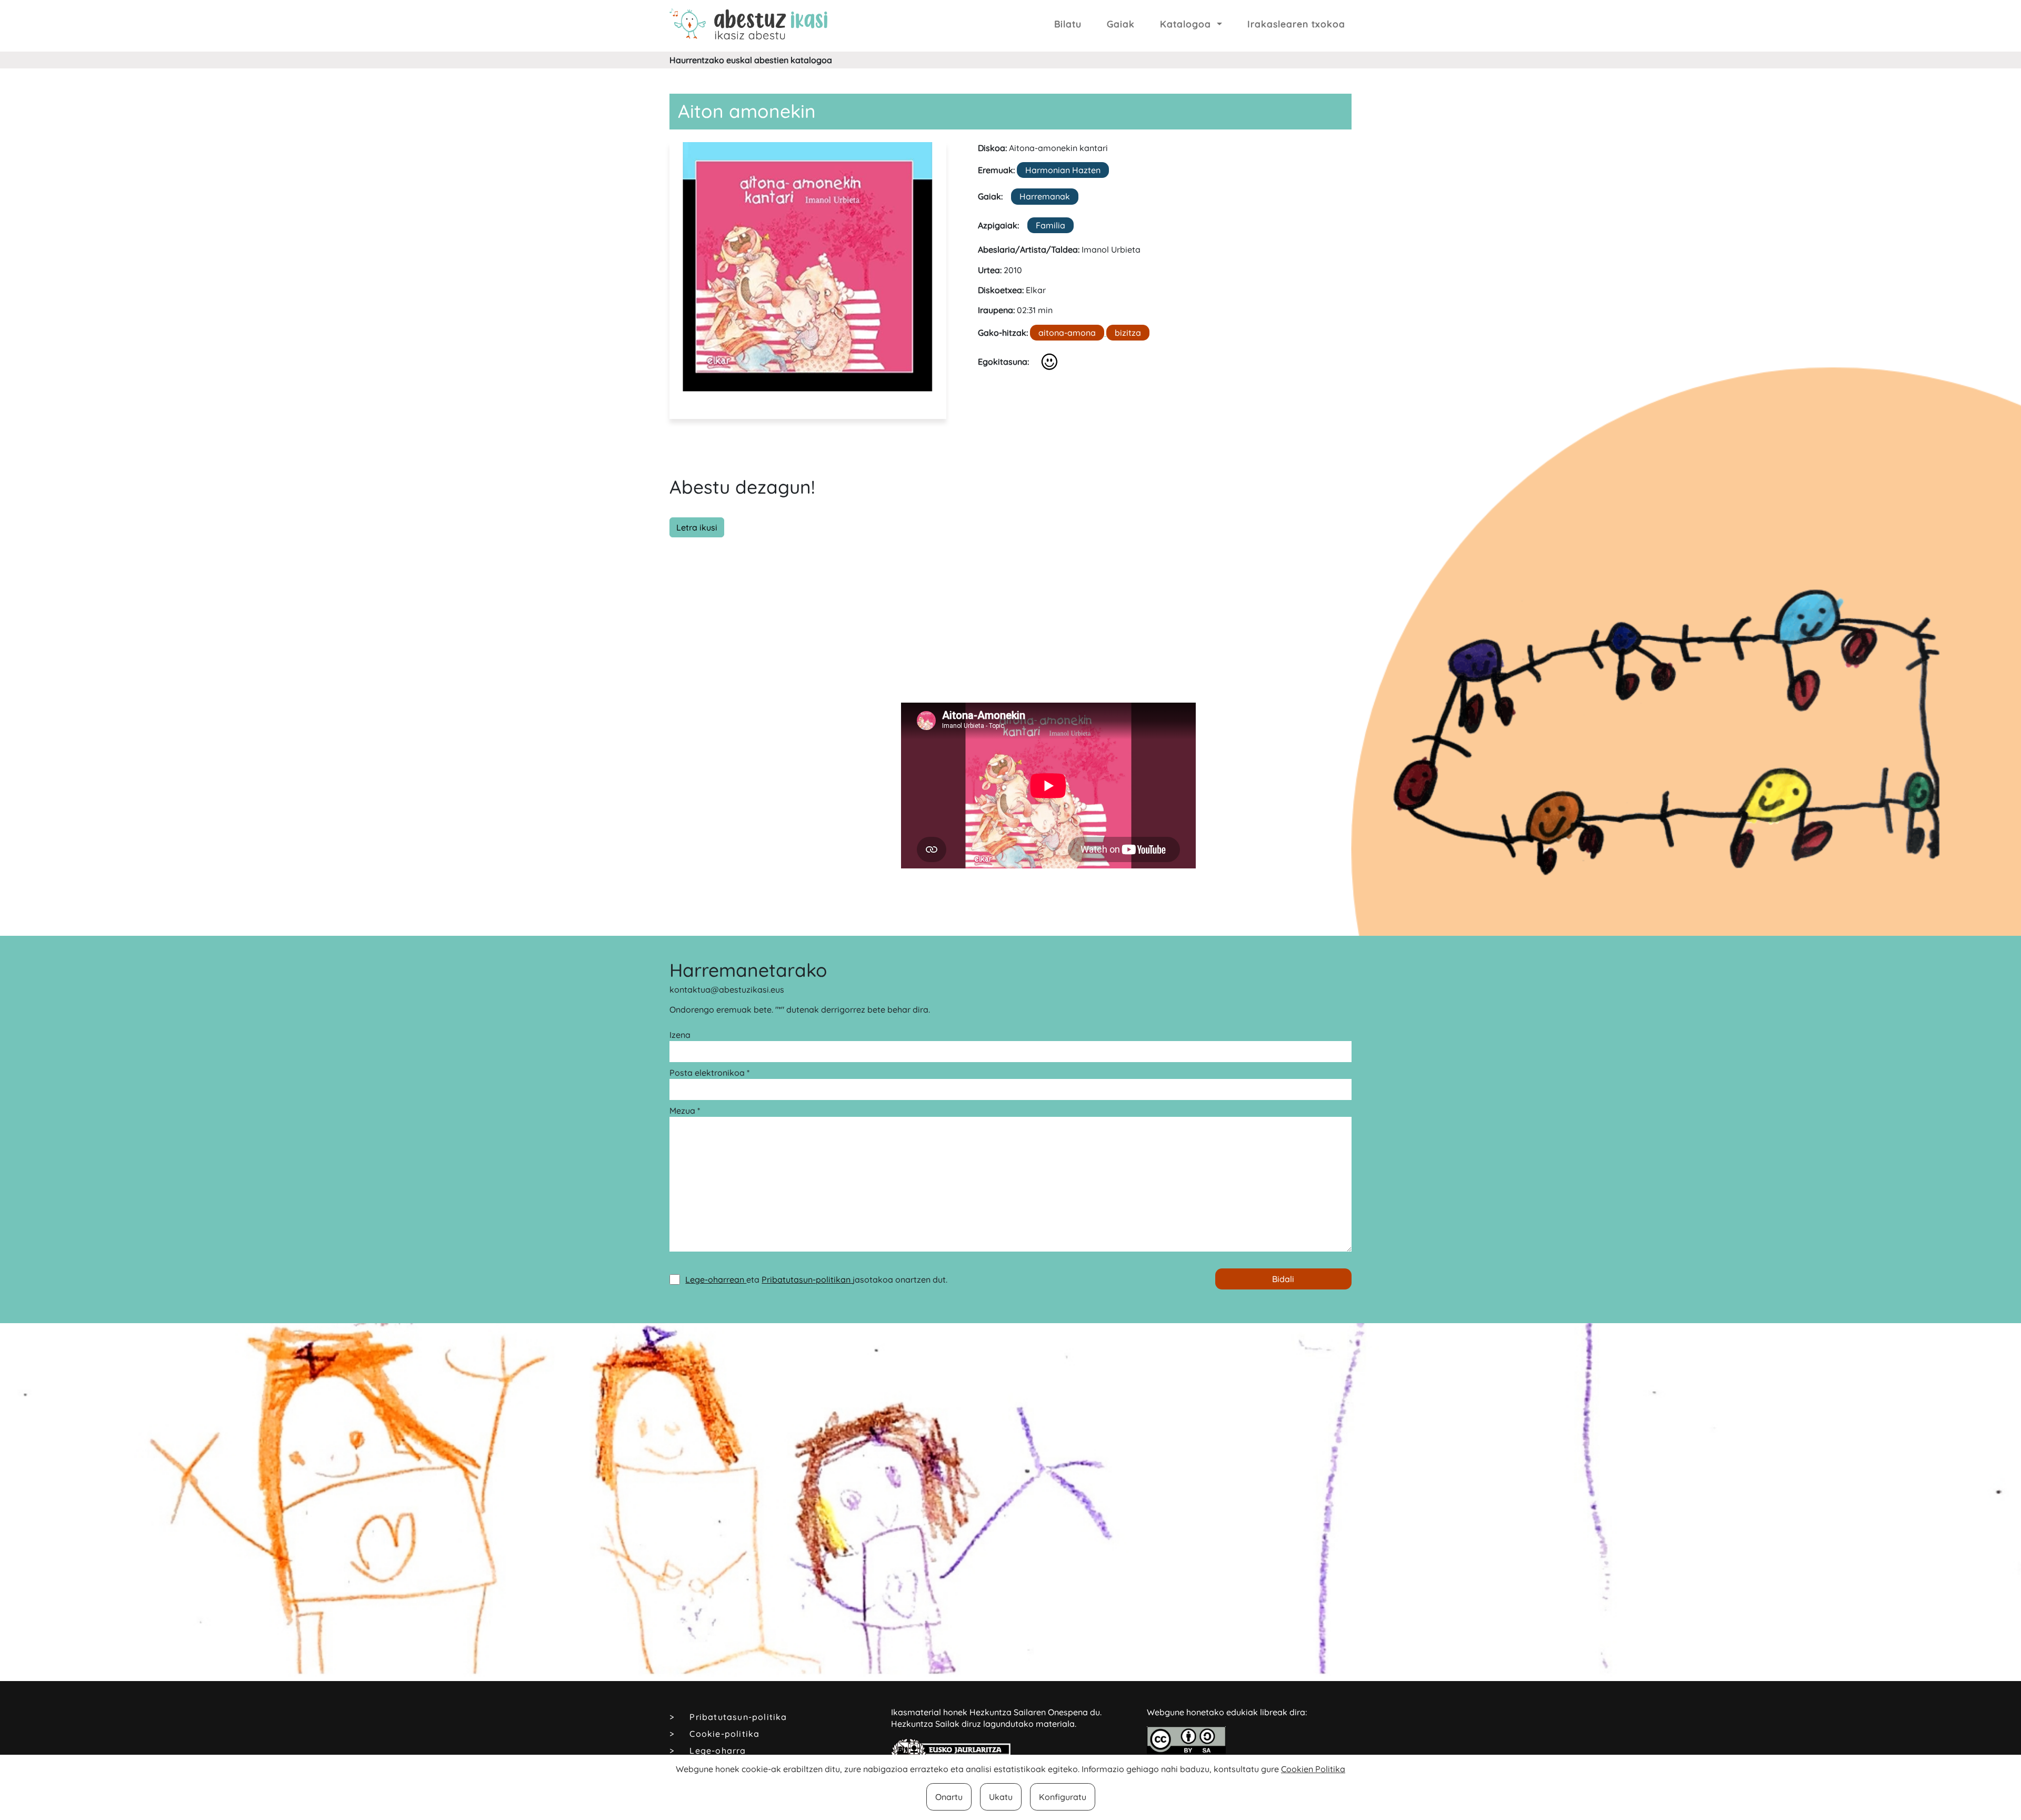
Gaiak (1121, 24)
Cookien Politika (1313, 1769)
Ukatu (1001, 1797)
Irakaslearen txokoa (1296, 24)
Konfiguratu (1063, 1797)
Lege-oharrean (716, 1279)
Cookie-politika (724, 1734)
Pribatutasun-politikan (807, 1279)
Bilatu (1068, 24)
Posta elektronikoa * (709, 1073)
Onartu (949, 1797)
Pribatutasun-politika (738, 1717)
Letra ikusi (697, 527)
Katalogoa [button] (1187, 24)
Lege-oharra (718, 1751)
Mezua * (685, 1111)
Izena (680, 1035)
